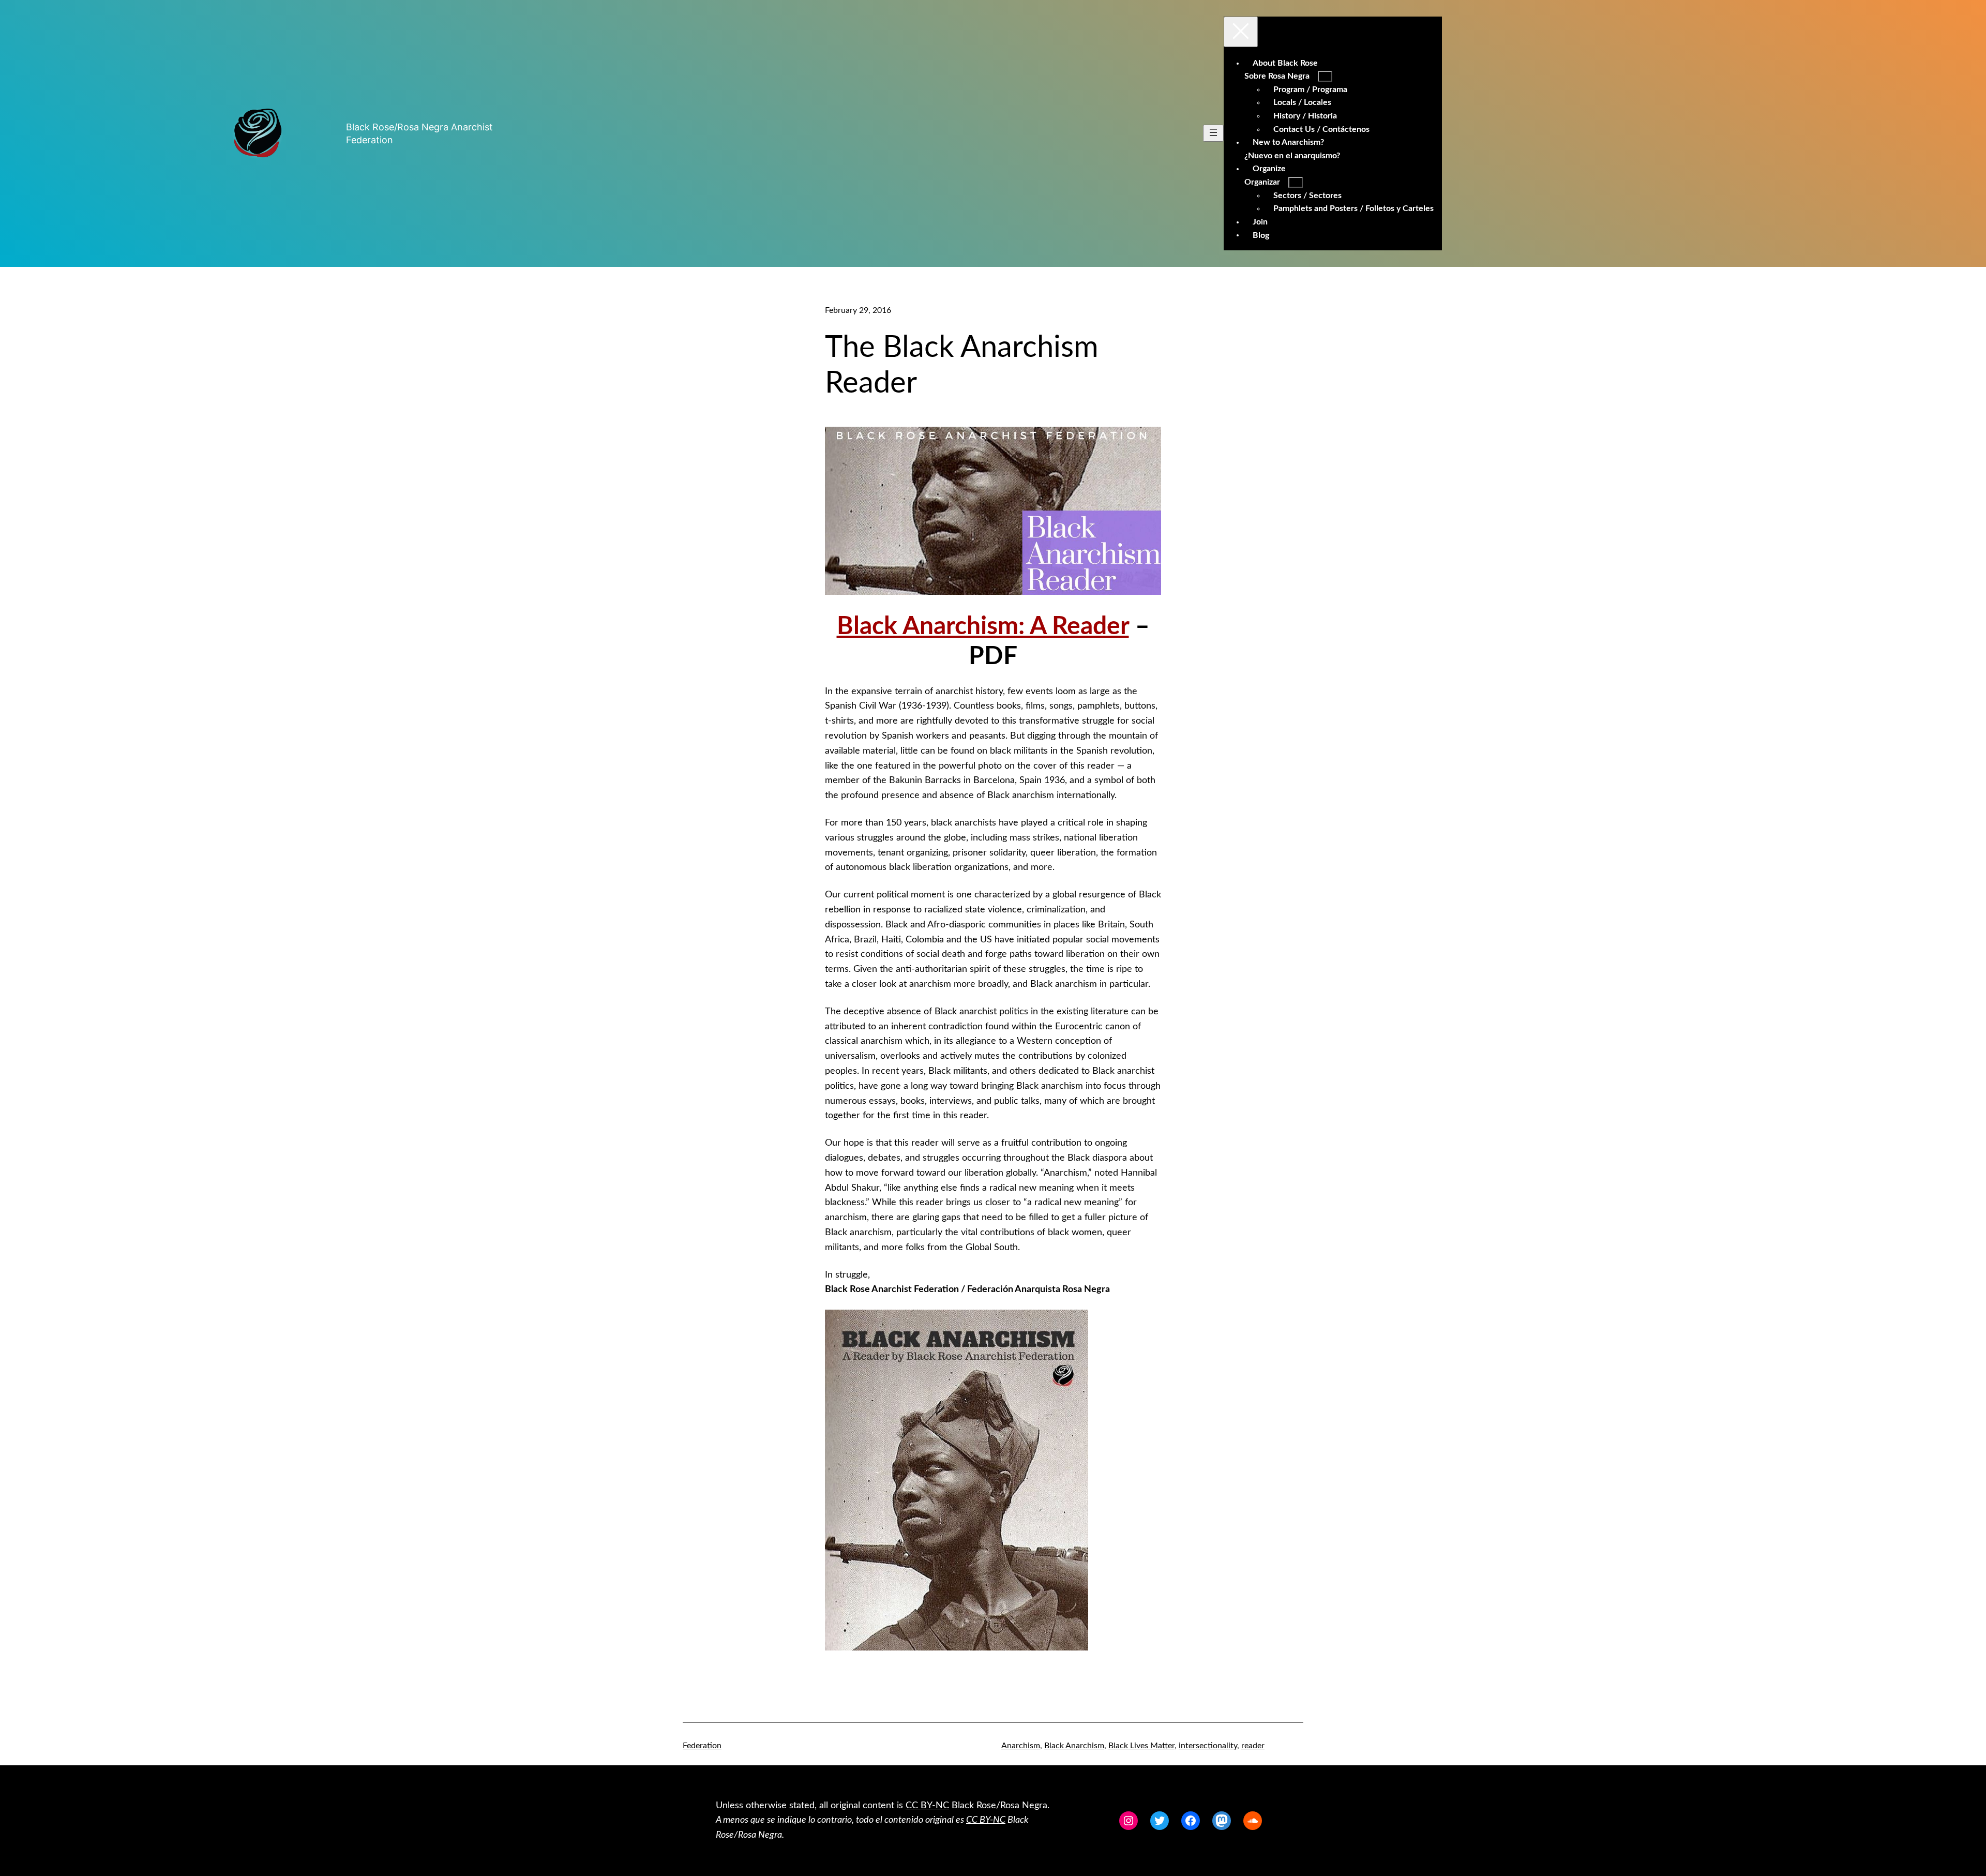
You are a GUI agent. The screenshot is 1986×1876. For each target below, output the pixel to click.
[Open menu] (1213, 133)
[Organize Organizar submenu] (1296, 182)
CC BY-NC (927, 1806)
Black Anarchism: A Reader (983, 626)
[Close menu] (1241, 32)
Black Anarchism (1074, 1746)
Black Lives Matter (1141, 1746)
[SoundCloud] (1253, 1821)
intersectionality (1208, 1746)
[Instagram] (1129, 1821)
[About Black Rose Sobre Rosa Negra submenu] (1325, 76)
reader (1253, 1746)
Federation (702, 1746)
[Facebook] (1191, 1821)
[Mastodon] (1222, 1821)
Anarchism (1021, 1746)
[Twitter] (1160, 1821)
